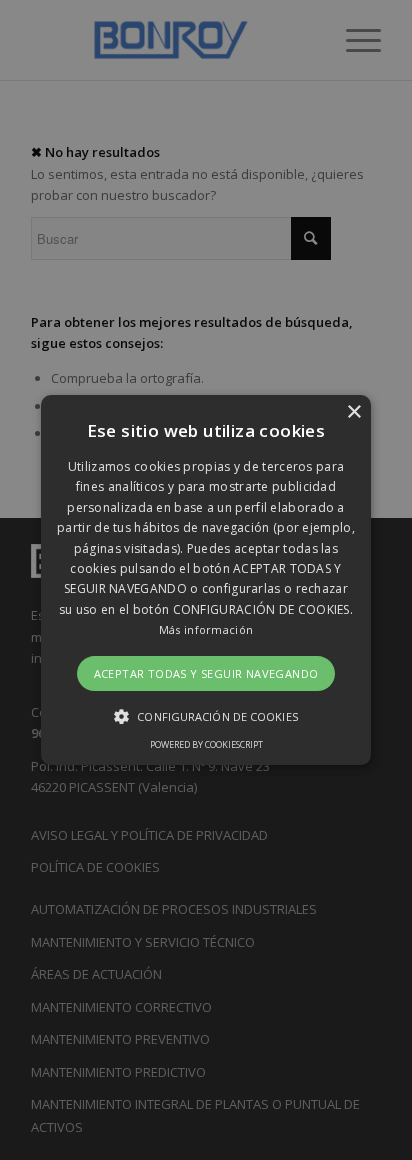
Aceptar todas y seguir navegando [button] (206, 673)
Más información (206, 629)
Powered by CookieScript (206, 744)
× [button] (353, 412)
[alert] (206, 580)
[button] (206, 580)
